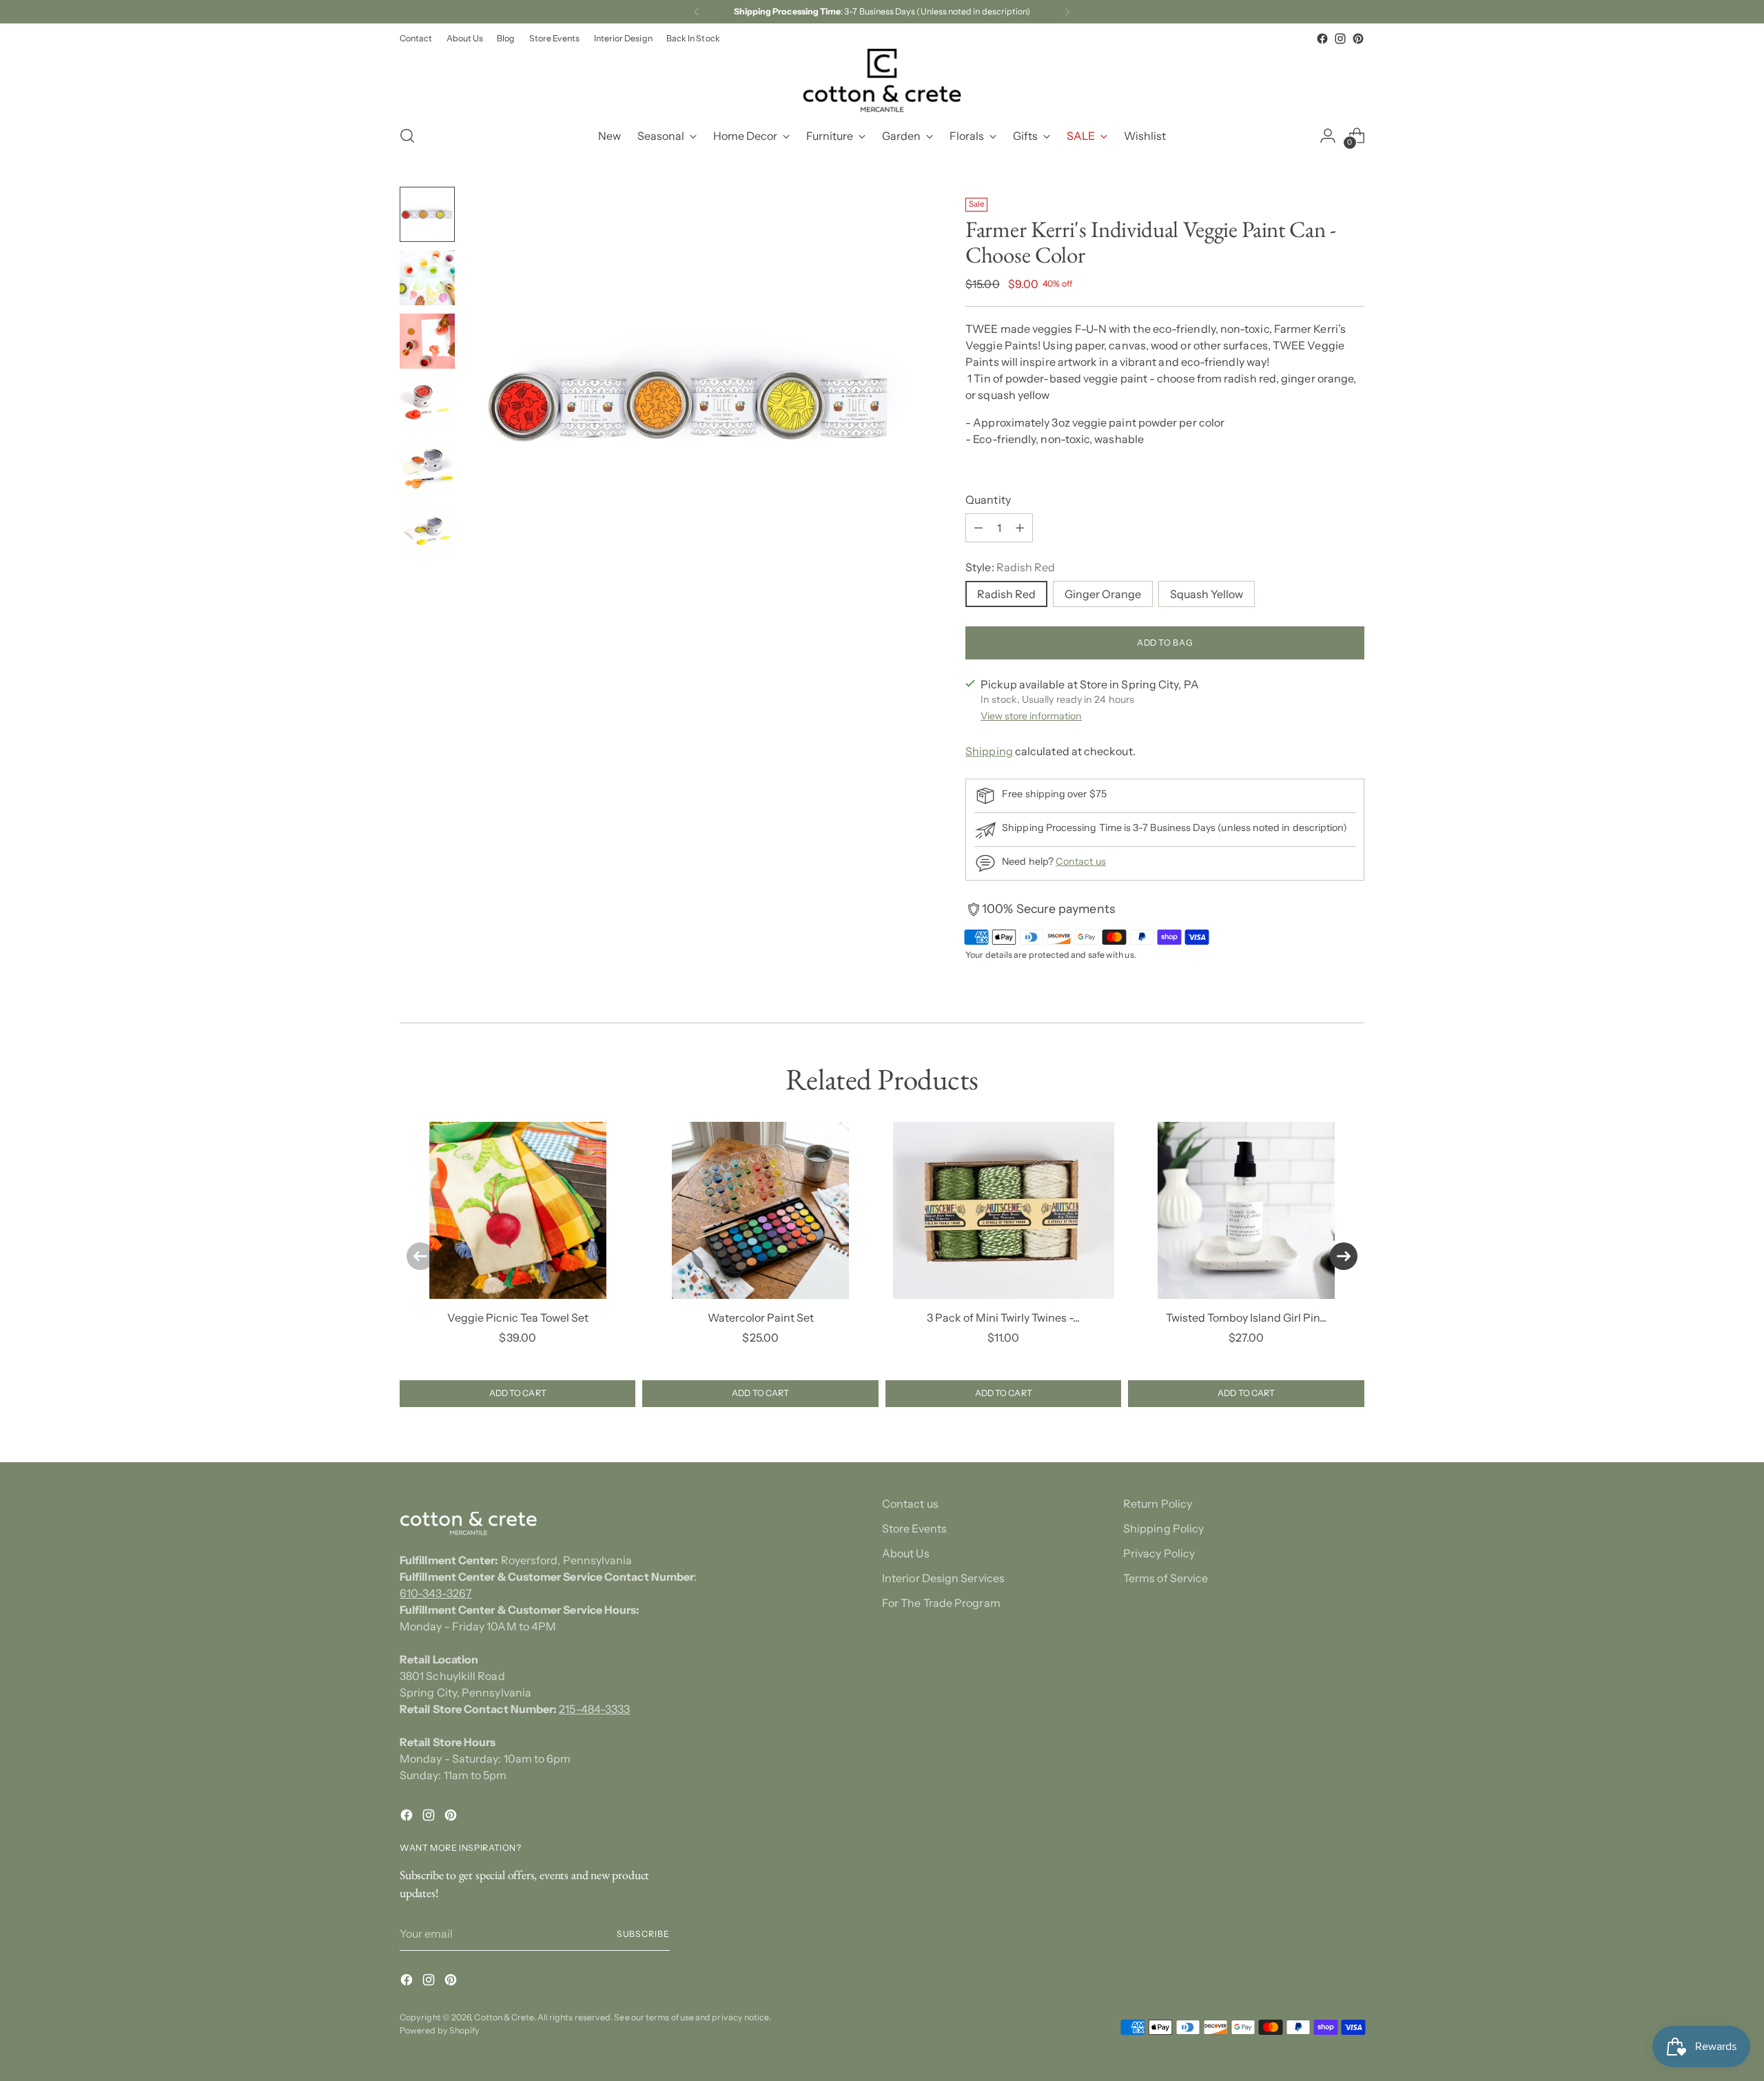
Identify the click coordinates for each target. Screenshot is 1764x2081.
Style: (1010, 567)
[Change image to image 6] (427, 531)
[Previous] (697, 12)
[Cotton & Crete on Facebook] (1322, 39)
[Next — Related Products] (1344, 1256)
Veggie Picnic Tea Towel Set (518, 1318)
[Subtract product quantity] (978, 528)
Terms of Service (1166, 1578)
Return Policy (1158, 1504)
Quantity (988, 500)
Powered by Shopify (440, 2030)
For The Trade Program (941, 1603)
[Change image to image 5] (427, 468)
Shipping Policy (1163, 1528)
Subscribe (643, 1934)
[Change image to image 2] (427, 278)
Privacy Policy (1159, 1553)
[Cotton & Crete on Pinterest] (1358, 39)
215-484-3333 (594, 1709)
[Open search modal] (407, 136)
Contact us (1081, 861)
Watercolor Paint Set (761, 1318)
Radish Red (1006, 594)
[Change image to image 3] (427, 341)
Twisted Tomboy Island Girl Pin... (1246, 1318)
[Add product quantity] (1020, 528)
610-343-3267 (436, 1593)
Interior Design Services (943, 1578)
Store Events (914, 1528)
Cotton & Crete (504, 2017)
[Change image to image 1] (427, 214)
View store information (1031, 716)
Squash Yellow (1207, 594)
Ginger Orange (1103, 594)
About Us (906, 1553)
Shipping (989, 751)
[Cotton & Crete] (882, 80)
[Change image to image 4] (427, 404)
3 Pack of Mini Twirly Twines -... (1003, 1318)
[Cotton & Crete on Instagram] (1340, 39)
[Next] (1067, 12)
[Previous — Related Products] (420, 1256)
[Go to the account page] (1328, 136)
